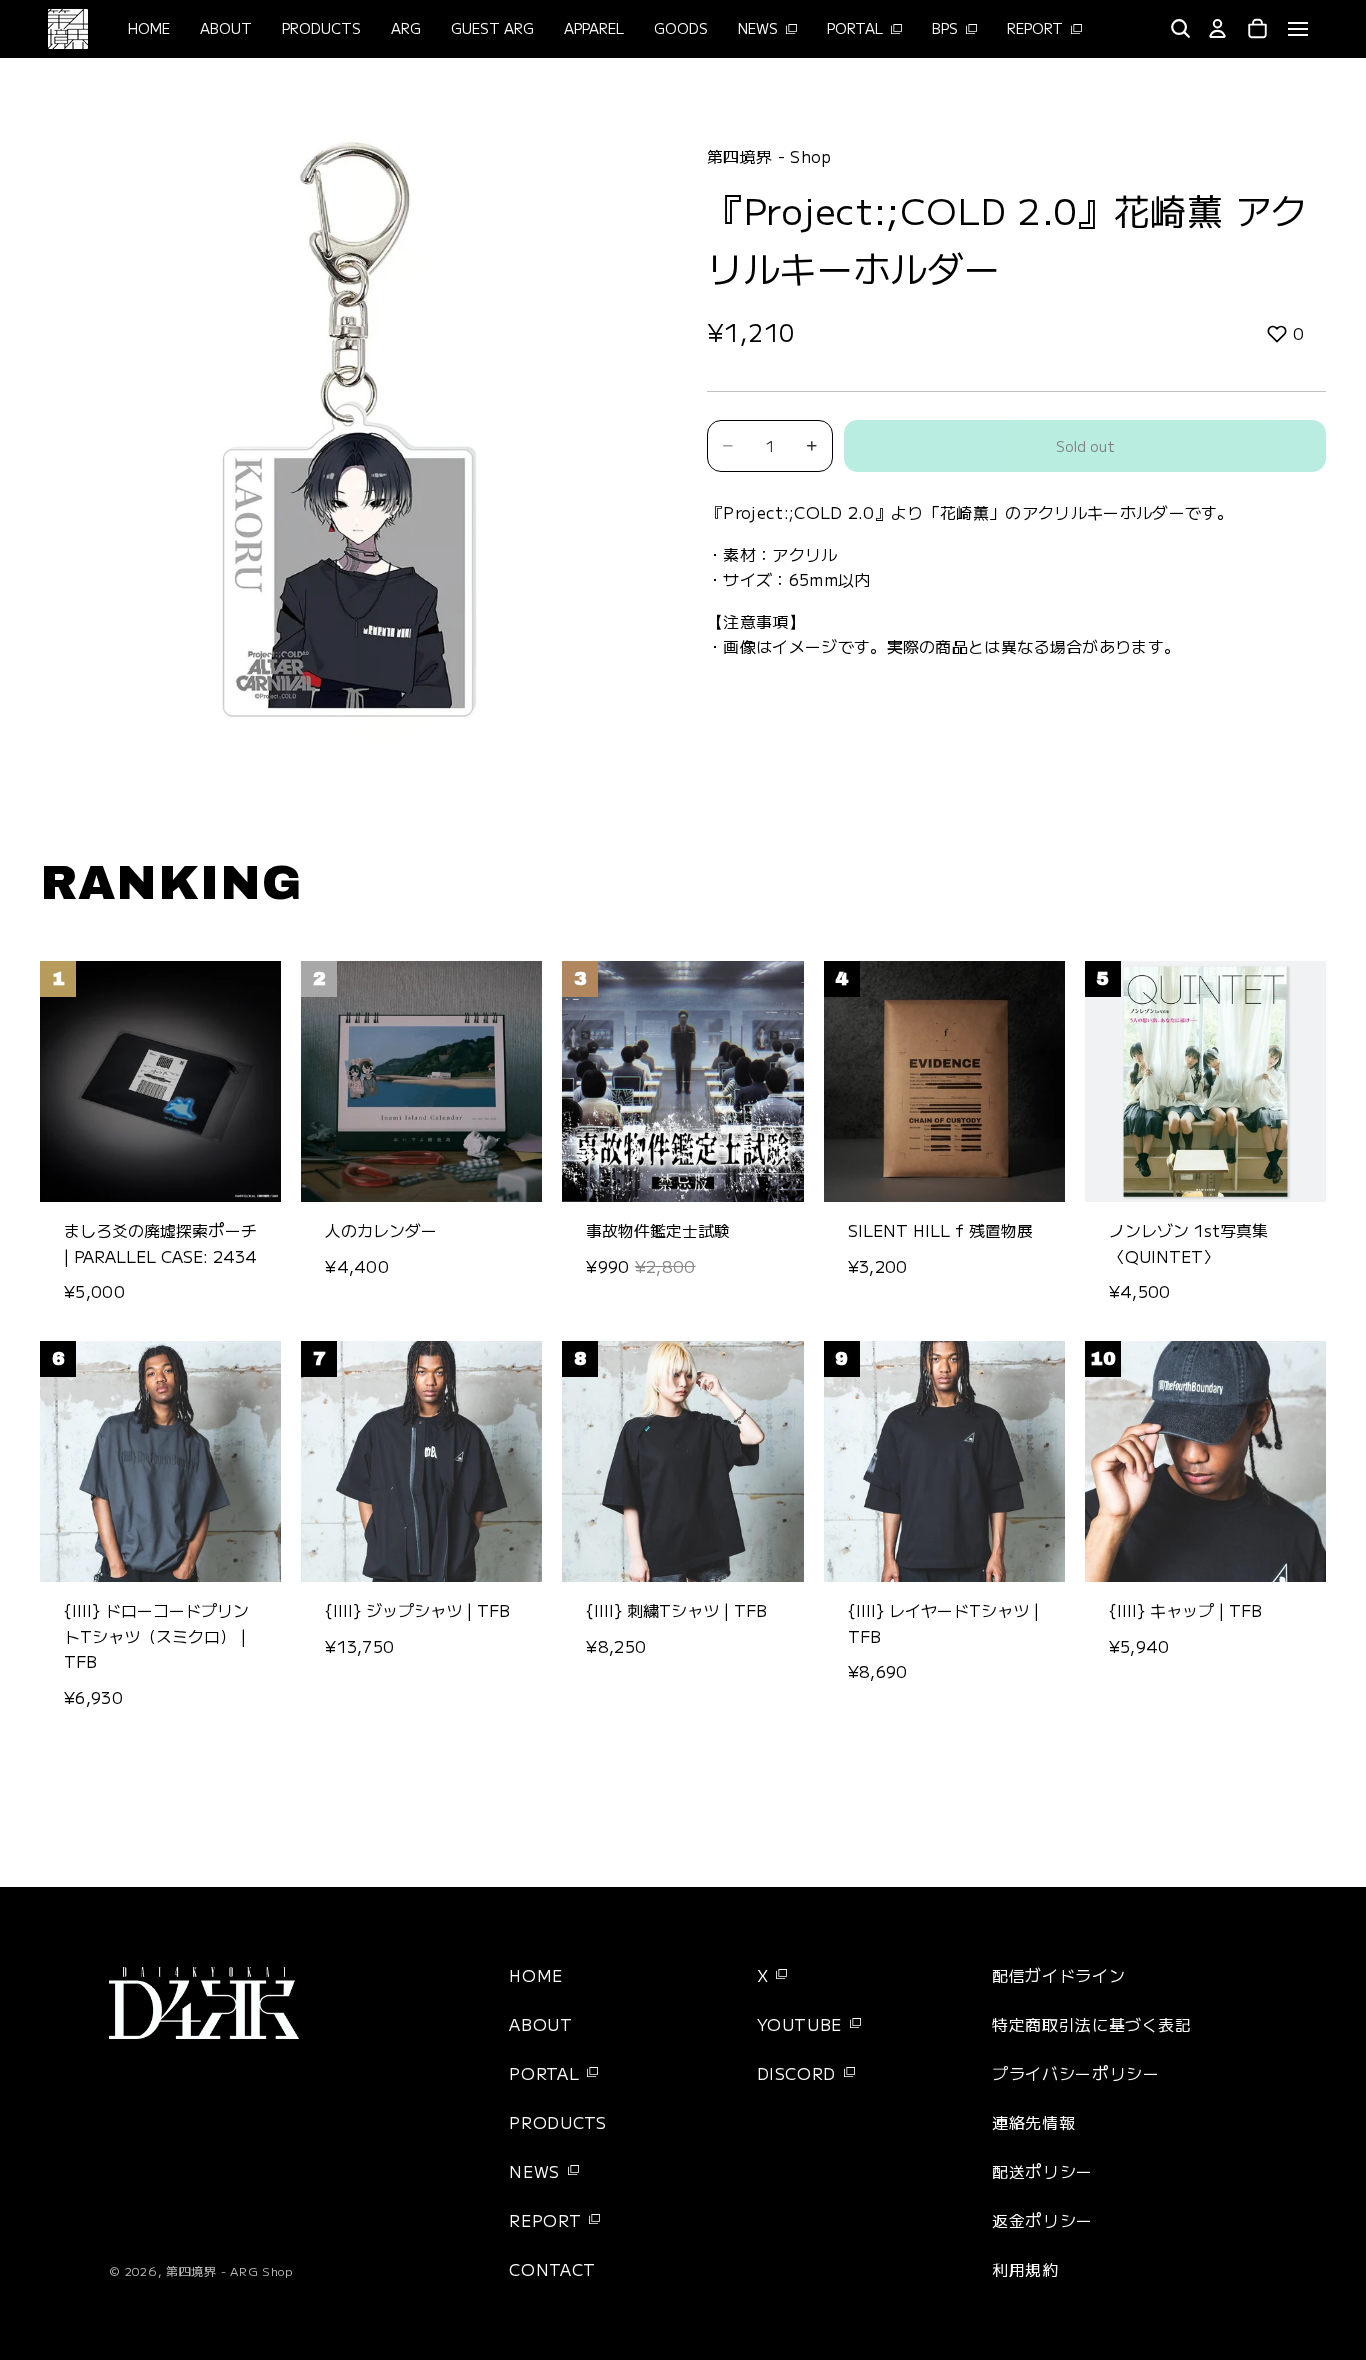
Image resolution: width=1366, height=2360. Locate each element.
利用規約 (1025, 2269)
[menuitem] (1129, 29)
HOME (536, 1975)
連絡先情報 (1033, 2122)
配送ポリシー (1042, 2171)
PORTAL (544, 2073)
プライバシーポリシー (1075, 2073)
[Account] (1218, 29)
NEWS (534, 2171)
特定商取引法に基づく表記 (1092, 2024)
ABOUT (540, 2024)
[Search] (1180, 29)
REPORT (545, 2220)
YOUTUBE (799, 2024)
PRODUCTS (557, 2122)
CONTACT (552, 2269)
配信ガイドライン (1058, 1975)
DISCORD (796, 2073)
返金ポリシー (1042, 2220)
